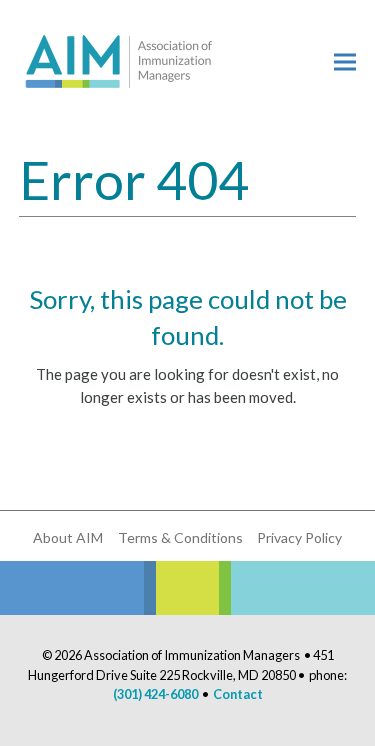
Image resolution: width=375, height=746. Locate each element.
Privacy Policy (299, 537)
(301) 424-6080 (155, 694)
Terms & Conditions (180, 537)
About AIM (68, 537)
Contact (238, 694)
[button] (345, 61)
